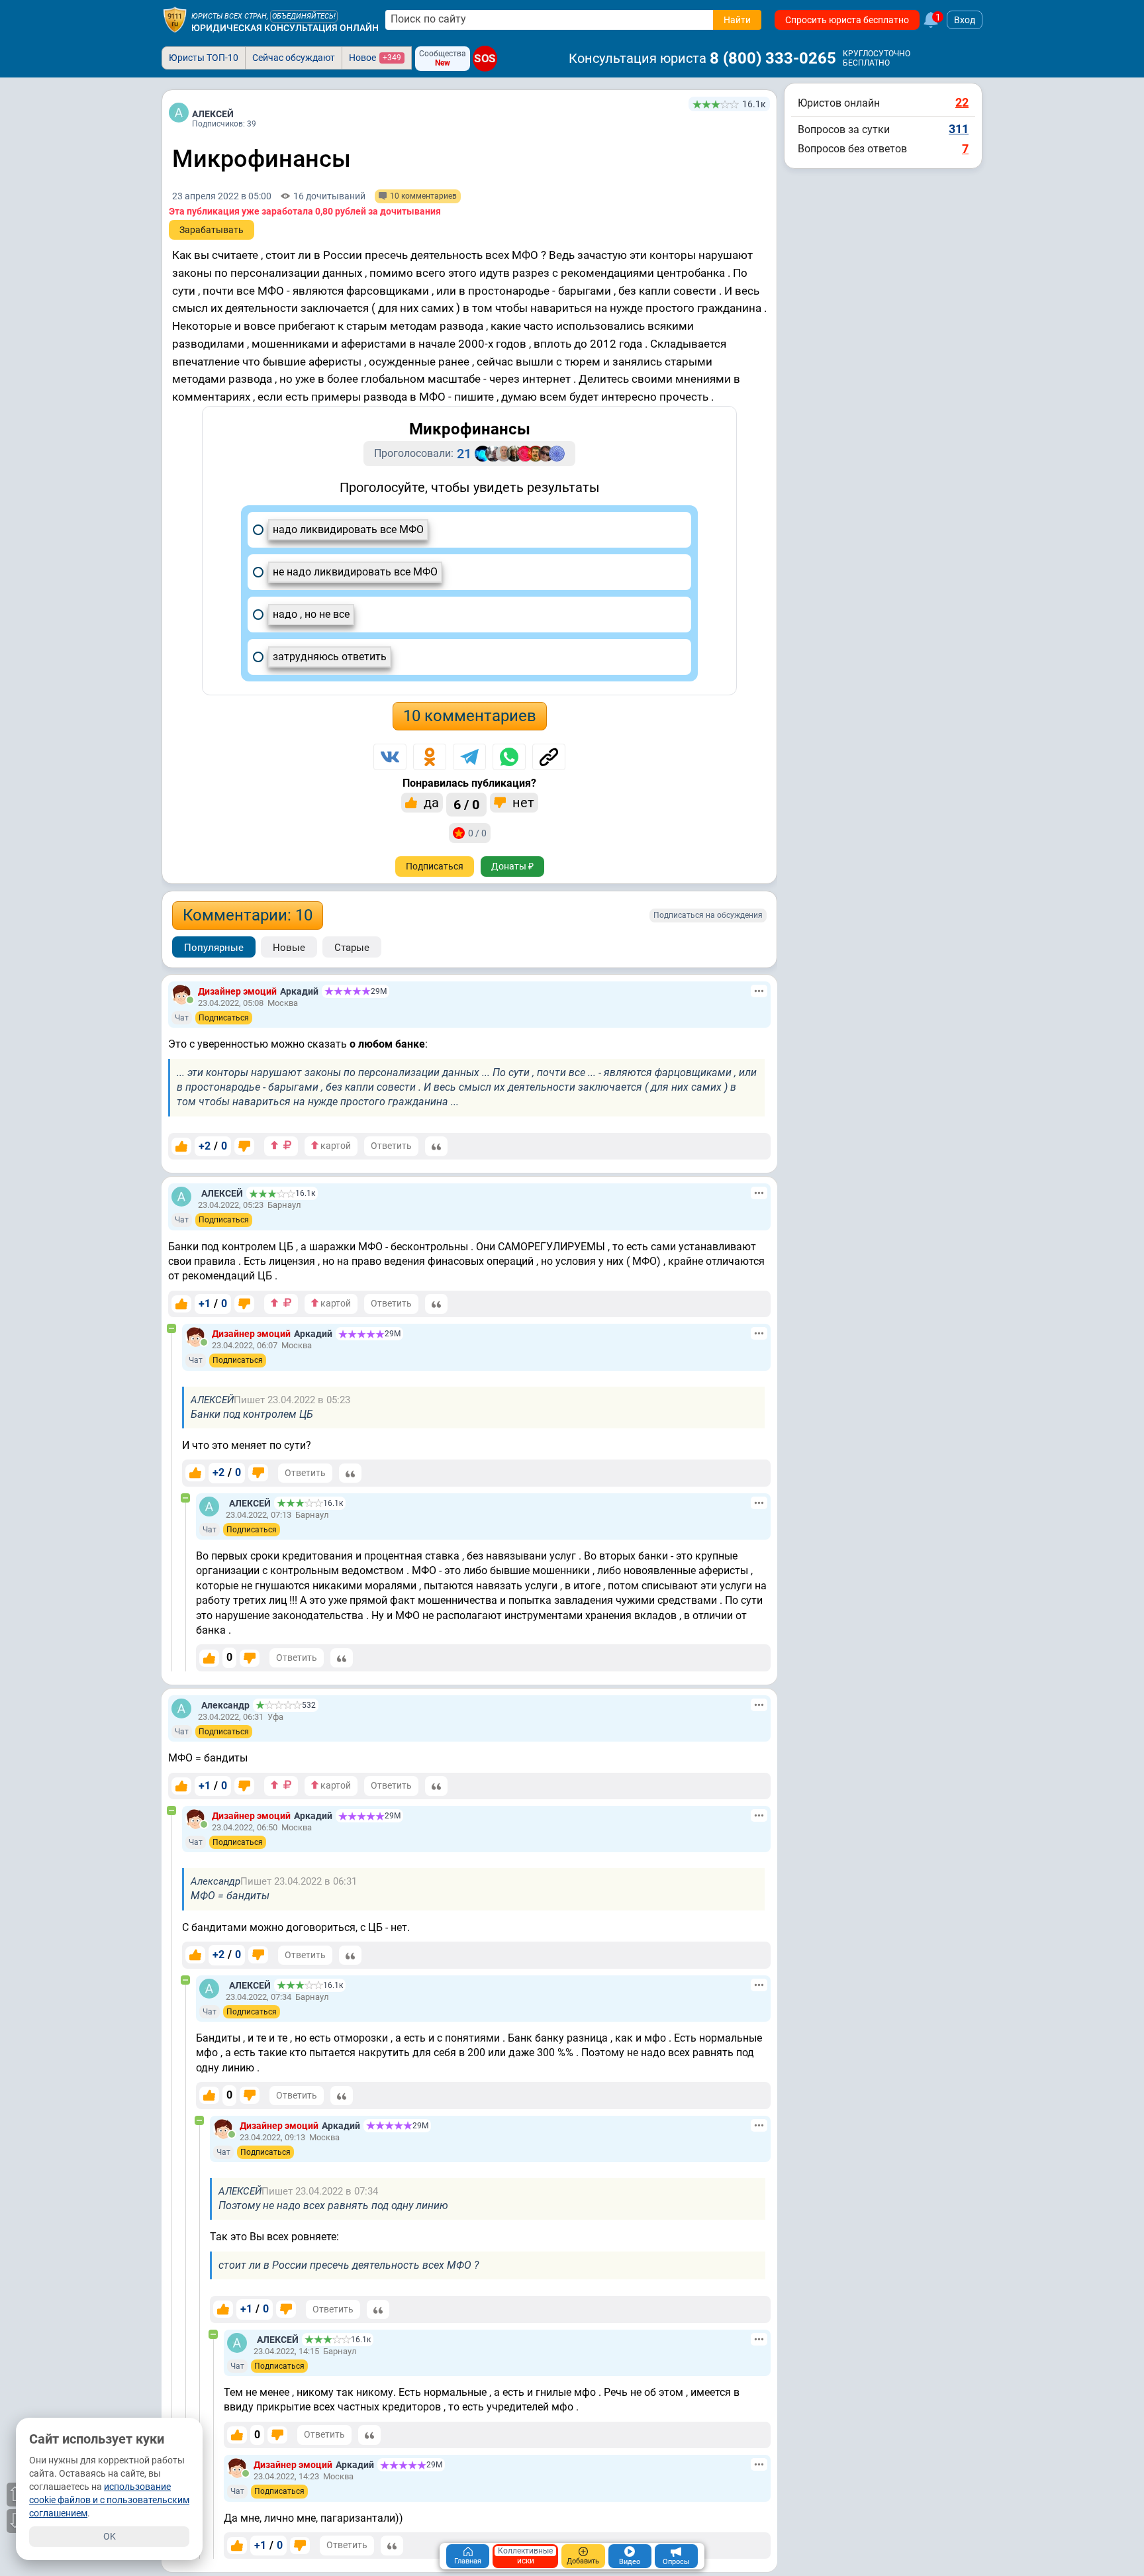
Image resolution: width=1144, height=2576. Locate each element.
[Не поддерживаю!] (244, 1146)
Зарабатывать (212, 230)
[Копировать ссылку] (549, 757)
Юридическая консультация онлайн (285, 28)
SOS (485, 59)
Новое (375, 58)
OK (110, 2536)
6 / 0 (466, 805)
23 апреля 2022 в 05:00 (222, 196)
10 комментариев (470, 716)
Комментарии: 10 (248, 915)
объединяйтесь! (304, 16)
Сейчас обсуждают (294, 58)
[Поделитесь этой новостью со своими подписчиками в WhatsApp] (509, 757)
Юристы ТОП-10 (204, 58)
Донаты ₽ (512, 866)
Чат (182, 1018)
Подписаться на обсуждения (708, 915)
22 (962, 102)
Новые (289, 948)
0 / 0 (477, 833)
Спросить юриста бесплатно (847, 20)
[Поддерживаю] (181, 1146)
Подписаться (435, 866)
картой (335, 1146)
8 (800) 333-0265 (773, 58)
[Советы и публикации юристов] (175, 20)
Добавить (583, 2561)
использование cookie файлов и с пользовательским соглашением (109, 2500)
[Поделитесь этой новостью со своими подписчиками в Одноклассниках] (430, 757)
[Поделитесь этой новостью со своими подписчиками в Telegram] (469, 757)
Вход (965, 20)
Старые (352, 948)
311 (959, 129)
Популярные (214, 948)
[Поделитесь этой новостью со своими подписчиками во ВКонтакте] (390, 757)
